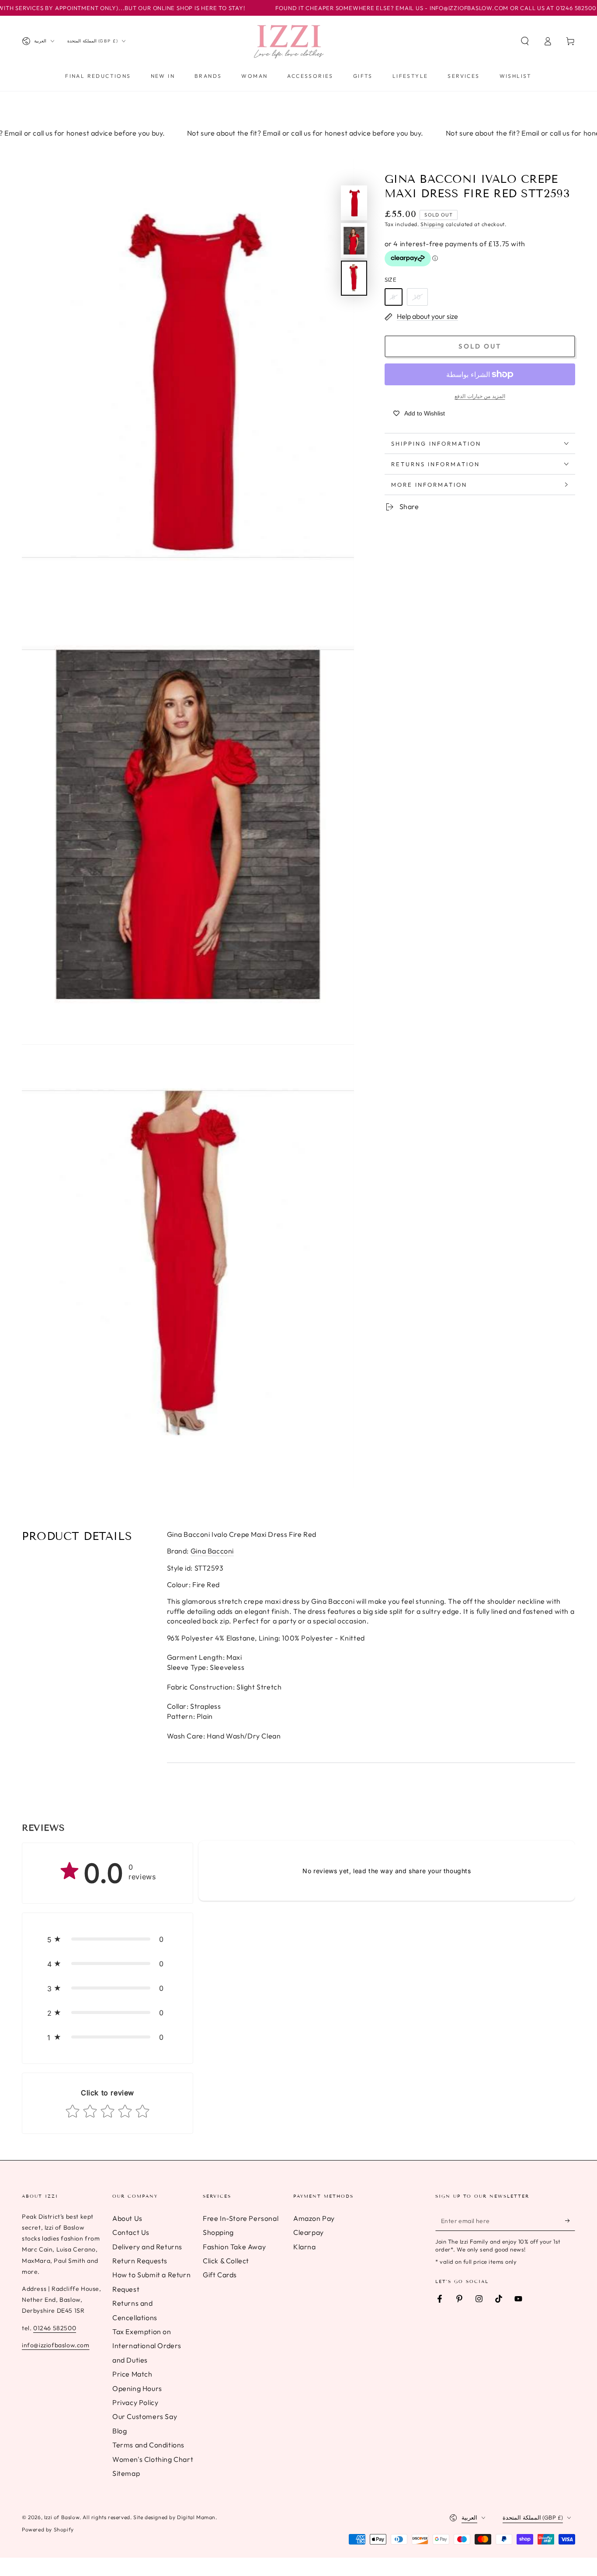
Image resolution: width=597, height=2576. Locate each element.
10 (417, 297)
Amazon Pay (314, 2218)
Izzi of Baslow (62, 2517)
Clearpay (309, 2232)
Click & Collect (226, 2261)
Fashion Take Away (234, 2247)
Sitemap (126, 2473)
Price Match (132, 2374)
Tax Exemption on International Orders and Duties (147, 2346)
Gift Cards (220, 2275)
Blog (120, 2431)
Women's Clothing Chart (153, 2459)
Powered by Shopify (48, 2529)
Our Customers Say (145, 2416)
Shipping (432, 224)
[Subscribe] (570, 2221)
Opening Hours (137, 2388)
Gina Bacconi (212, 1551)
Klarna (305, 2247)
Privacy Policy (135, 2402)
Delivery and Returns (147, 2247)
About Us (127, 2218)
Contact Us (131, 2232)
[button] (525, 41)
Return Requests (140, 2261)
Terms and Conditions (148, 2445)
